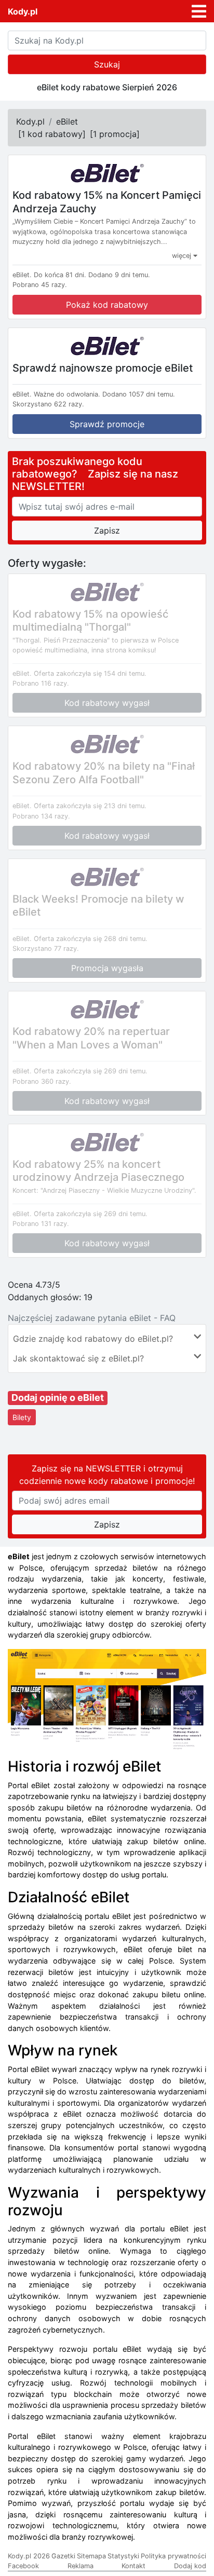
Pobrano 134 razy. (41, 816)
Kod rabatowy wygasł (107, 703)
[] (52, 134)
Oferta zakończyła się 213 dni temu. (90, 806)
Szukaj (107, 64)
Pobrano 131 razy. (41, 1224)
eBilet (67, 121)
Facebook (23, 2566)
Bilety (22, 1417)
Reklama (81, 2566)
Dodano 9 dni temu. (119, 275)
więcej (183, 256)
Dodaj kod (190, 2566)
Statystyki (123, 2556)
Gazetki (63, 2556)
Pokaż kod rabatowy (107, 305)
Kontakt (133, 2566)
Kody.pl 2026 (29, 2556)
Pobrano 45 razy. (40, 285)
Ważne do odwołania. (67, 394)
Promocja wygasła (107, 968)
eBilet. (22, 275)
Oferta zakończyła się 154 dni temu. (90, 673)
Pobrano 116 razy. (41, 683)
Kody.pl (23, 11)
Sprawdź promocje (107, 424)
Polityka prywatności (173, 2556)
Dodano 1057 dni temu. (139, 394)
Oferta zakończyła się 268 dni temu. (91, 939)
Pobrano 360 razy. (42, 1081)
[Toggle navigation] (199, 11)
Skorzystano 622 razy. (48, 404)
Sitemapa (91, 2556)
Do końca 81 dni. (60, 275)
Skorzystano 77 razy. (46, 949)
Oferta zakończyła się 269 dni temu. (91, 1071)
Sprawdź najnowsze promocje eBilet (103, 367)
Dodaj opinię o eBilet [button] (58, 1398)
